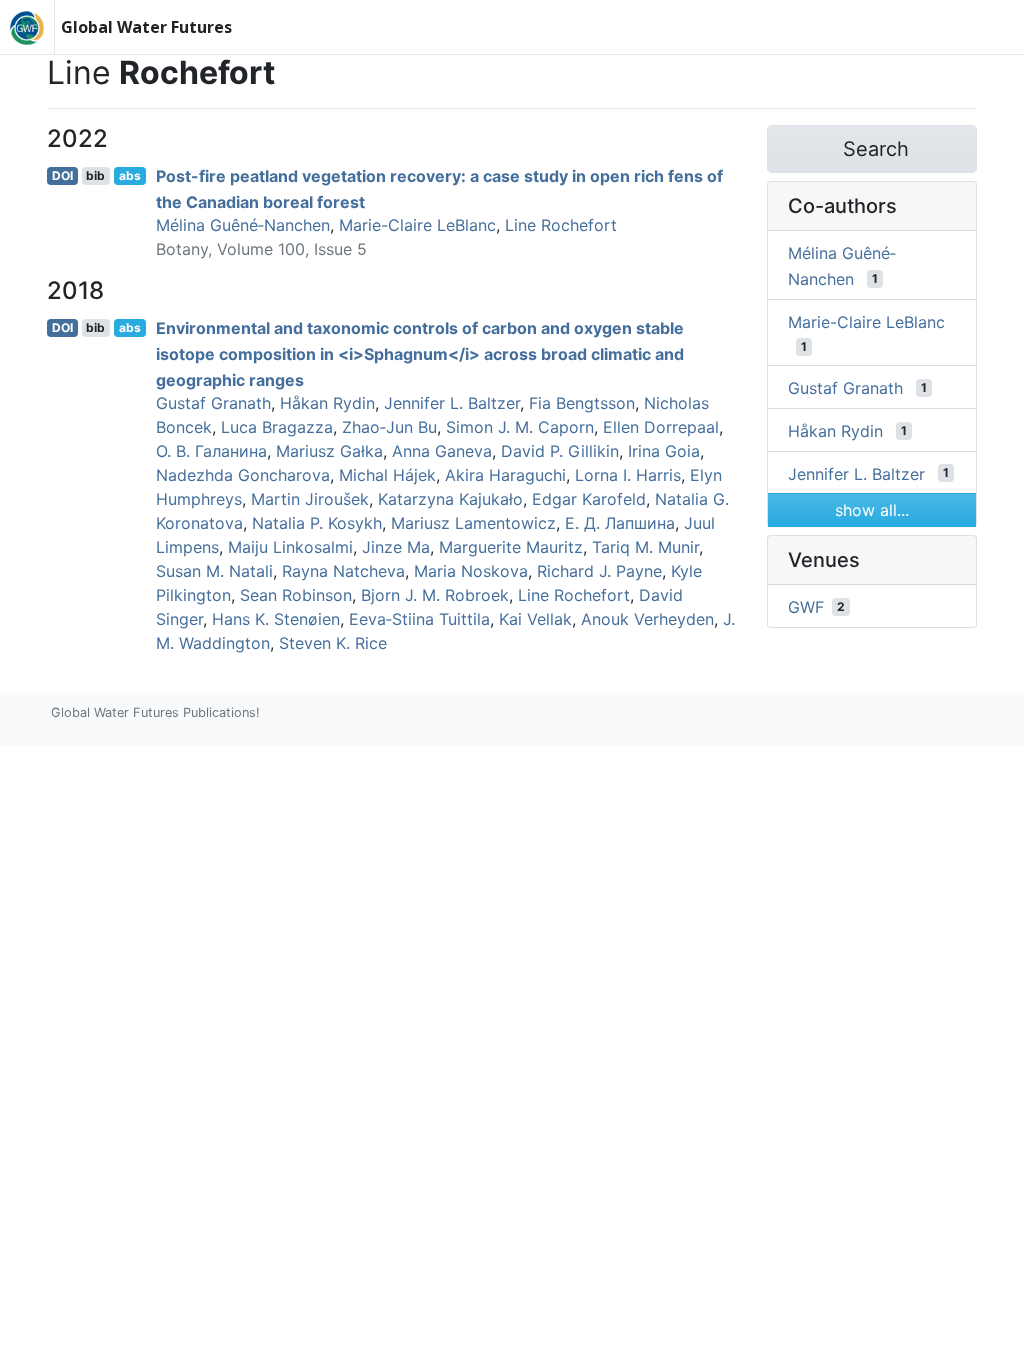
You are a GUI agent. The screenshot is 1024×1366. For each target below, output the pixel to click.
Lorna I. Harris (628, 475)
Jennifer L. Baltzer (452, 403)
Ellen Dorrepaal (661, 427)
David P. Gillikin (560, 451)
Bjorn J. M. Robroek (435, 595)
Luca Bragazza (277, 427)
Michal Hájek (387, 475)
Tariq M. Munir (645, 547)
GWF (806, 607)
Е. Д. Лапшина (620, 523)
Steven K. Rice (333, 643)
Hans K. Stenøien (276, 619)
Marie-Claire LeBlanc (417, 225)
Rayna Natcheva (343, 571)
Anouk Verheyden (647, 619)
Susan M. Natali (214, 571)
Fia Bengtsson (582, 403)
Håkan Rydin (327, 403)
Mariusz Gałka (329, 451)
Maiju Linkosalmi (290, 547)
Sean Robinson (296, 595)
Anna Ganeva (442, 451)
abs (130, 175)
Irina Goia (664, 451)
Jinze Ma (396, 547)
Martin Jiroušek (310, 499)
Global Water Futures (146, 27)
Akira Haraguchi (505, 475)
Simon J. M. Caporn (520, 427)
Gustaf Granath (213, 403)
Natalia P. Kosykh (317, 523)
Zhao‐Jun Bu (389, 427)
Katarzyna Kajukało (450, 499)
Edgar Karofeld (589, 499)
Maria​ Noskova (471, 571)
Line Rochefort (561, 225)
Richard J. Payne (599, 571)
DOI (62, 175)
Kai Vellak (535, 619)
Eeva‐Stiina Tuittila (419, 619)
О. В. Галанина (211, 451)
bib (95, 175)
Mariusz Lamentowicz (473, 523)
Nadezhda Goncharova (243, 475)
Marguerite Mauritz (511, 547)
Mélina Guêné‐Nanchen (243, 225)
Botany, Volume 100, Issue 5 (261, 249)
